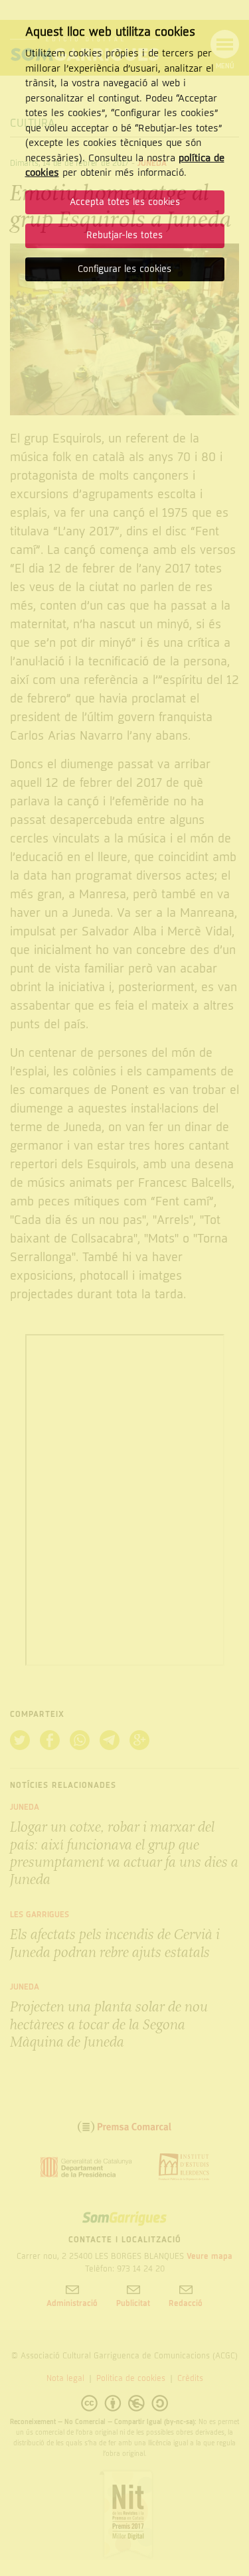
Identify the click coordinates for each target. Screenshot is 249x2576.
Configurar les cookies (124, 269)
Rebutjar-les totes (124, 235)
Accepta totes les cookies (125, 202)
